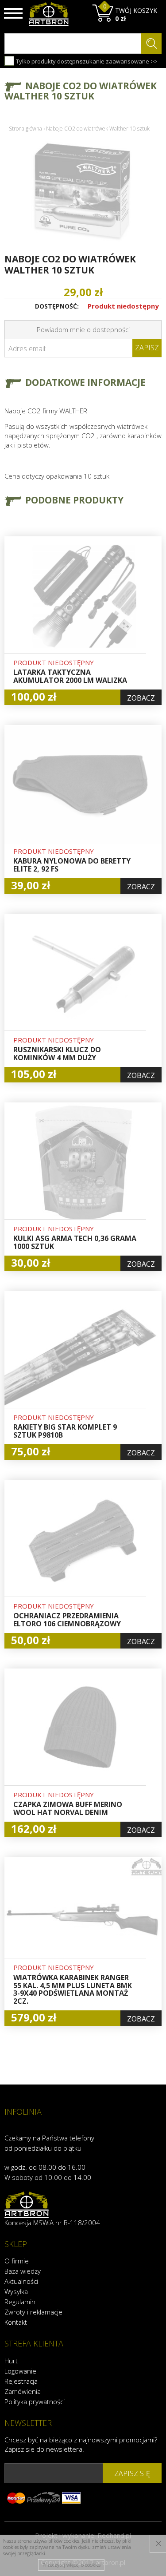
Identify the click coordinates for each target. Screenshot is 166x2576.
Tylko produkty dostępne (49, 61)
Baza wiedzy (23, 2271)
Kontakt (16, 2322)
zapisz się (132, 2473)
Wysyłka (16, 2291)
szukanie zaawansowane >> (119, 61)
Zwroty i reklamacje (33, 2312)
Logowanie (20, 2371)
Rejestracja (21, 2381)
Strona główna (25, 129)
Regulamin (20, 2302)
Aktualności (21, 2281)
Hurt (11, 2361)
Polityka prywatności (35, 2402)
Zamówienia (23, 2391)
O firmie (17, 2261)
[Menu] (13, 13)
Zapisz (147, 348)
